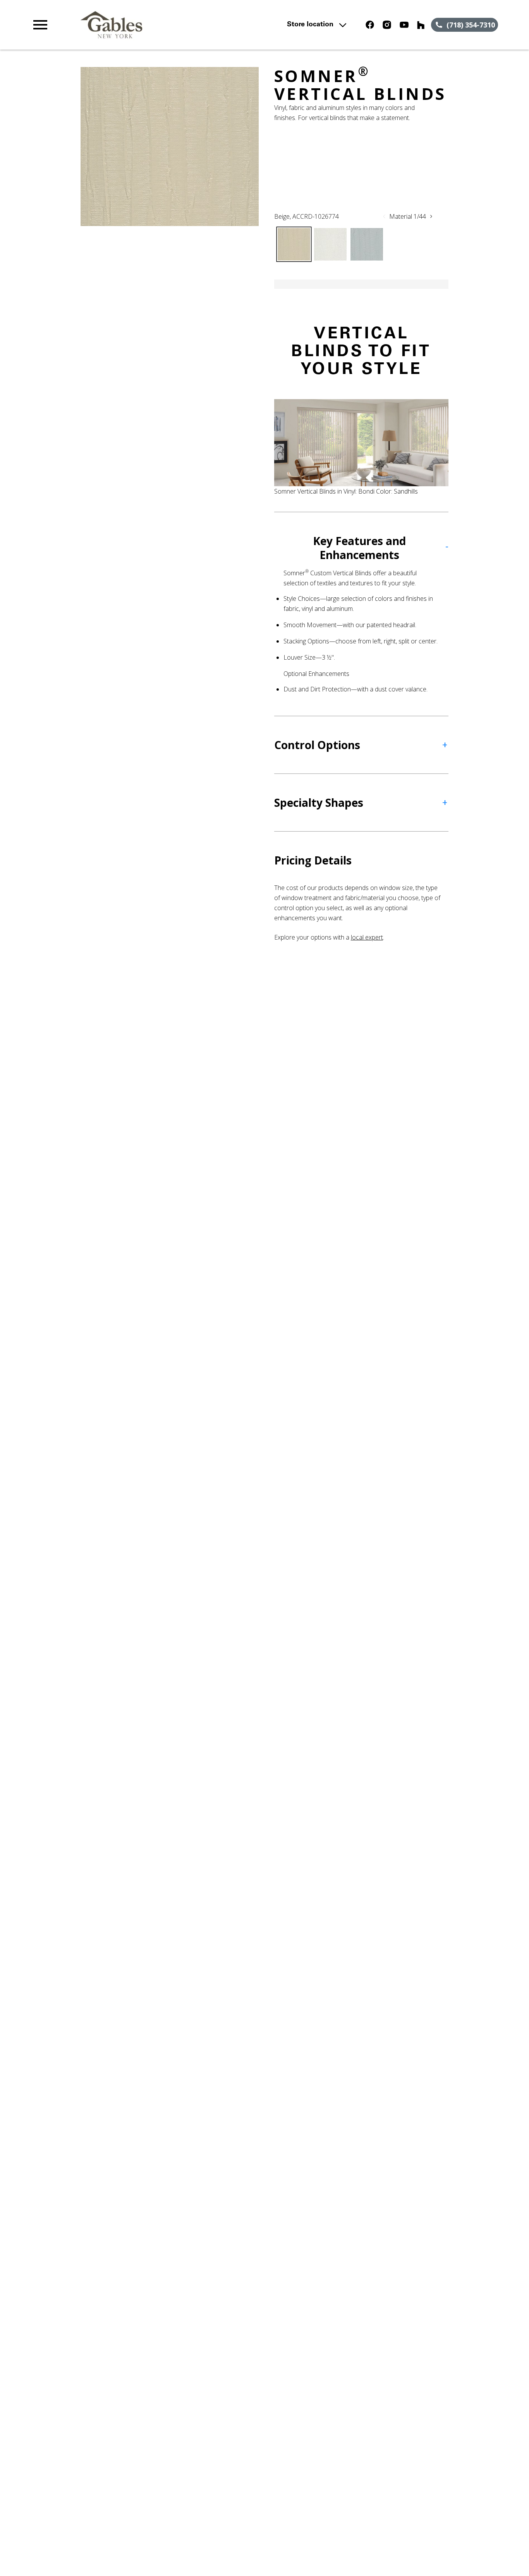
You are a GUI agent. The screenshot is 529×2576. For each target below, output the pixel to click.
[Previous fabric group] (384, 216)
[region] (170, 147)
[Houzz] (421, 25)
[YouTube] (404, 25)
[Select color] (294, 244)
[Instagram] (387, 25)
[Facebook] (370, 25)
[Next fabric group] (431, 216)
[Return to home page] (173, 25)
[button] (40, 25)
